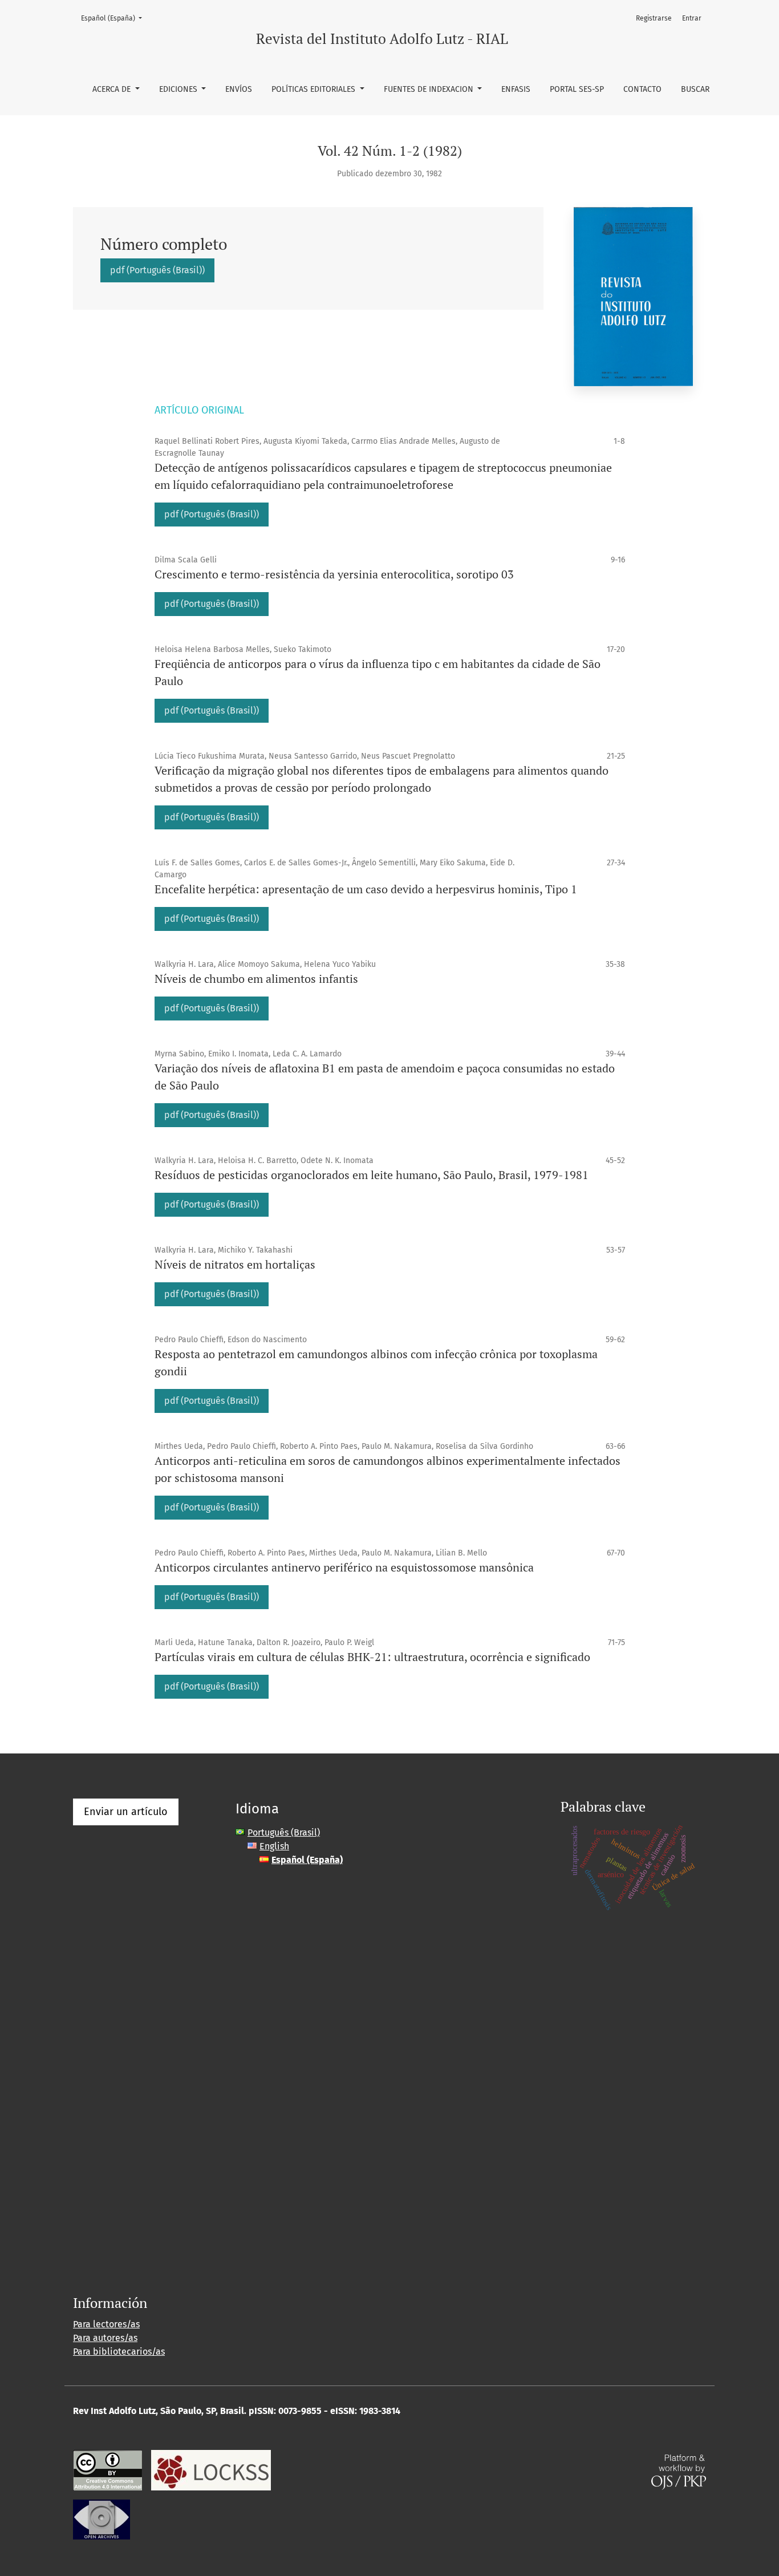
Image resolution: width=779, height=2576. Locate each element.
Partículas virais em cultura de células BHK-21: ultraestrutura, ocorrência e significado (372, 1657)
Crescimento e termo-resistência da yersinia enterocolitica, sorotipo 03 (334, 574)
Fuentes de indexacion (430, 89)
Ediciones (179, 89)
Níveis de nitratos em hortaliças (235, 1264)
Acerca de (113, 89)
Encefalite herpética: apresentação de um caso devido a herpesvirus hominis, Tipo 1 (366, 889)
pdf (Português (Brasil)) (157, 270)
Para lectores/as (106, 2324)
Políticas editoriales (315, 89)
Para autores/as (105, 2338)
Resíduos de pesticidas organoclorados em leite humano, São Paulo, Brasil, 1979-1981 (372, 1175)
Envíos (239, 89)
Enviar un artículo (126, 1812)
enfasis (516, 89)
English (274, 1846)
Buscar (695, 89)
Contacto (642, 89)
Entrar (692, 18)
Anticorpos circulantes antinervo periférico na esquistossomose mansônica (344, 1567)
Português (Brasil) (284, 1832)
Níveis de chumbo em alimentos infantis (256, 979)
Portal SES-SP (577, 89)
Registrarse (654, 18)
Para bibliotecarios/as (119, 2352)
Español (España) (115, 18)
